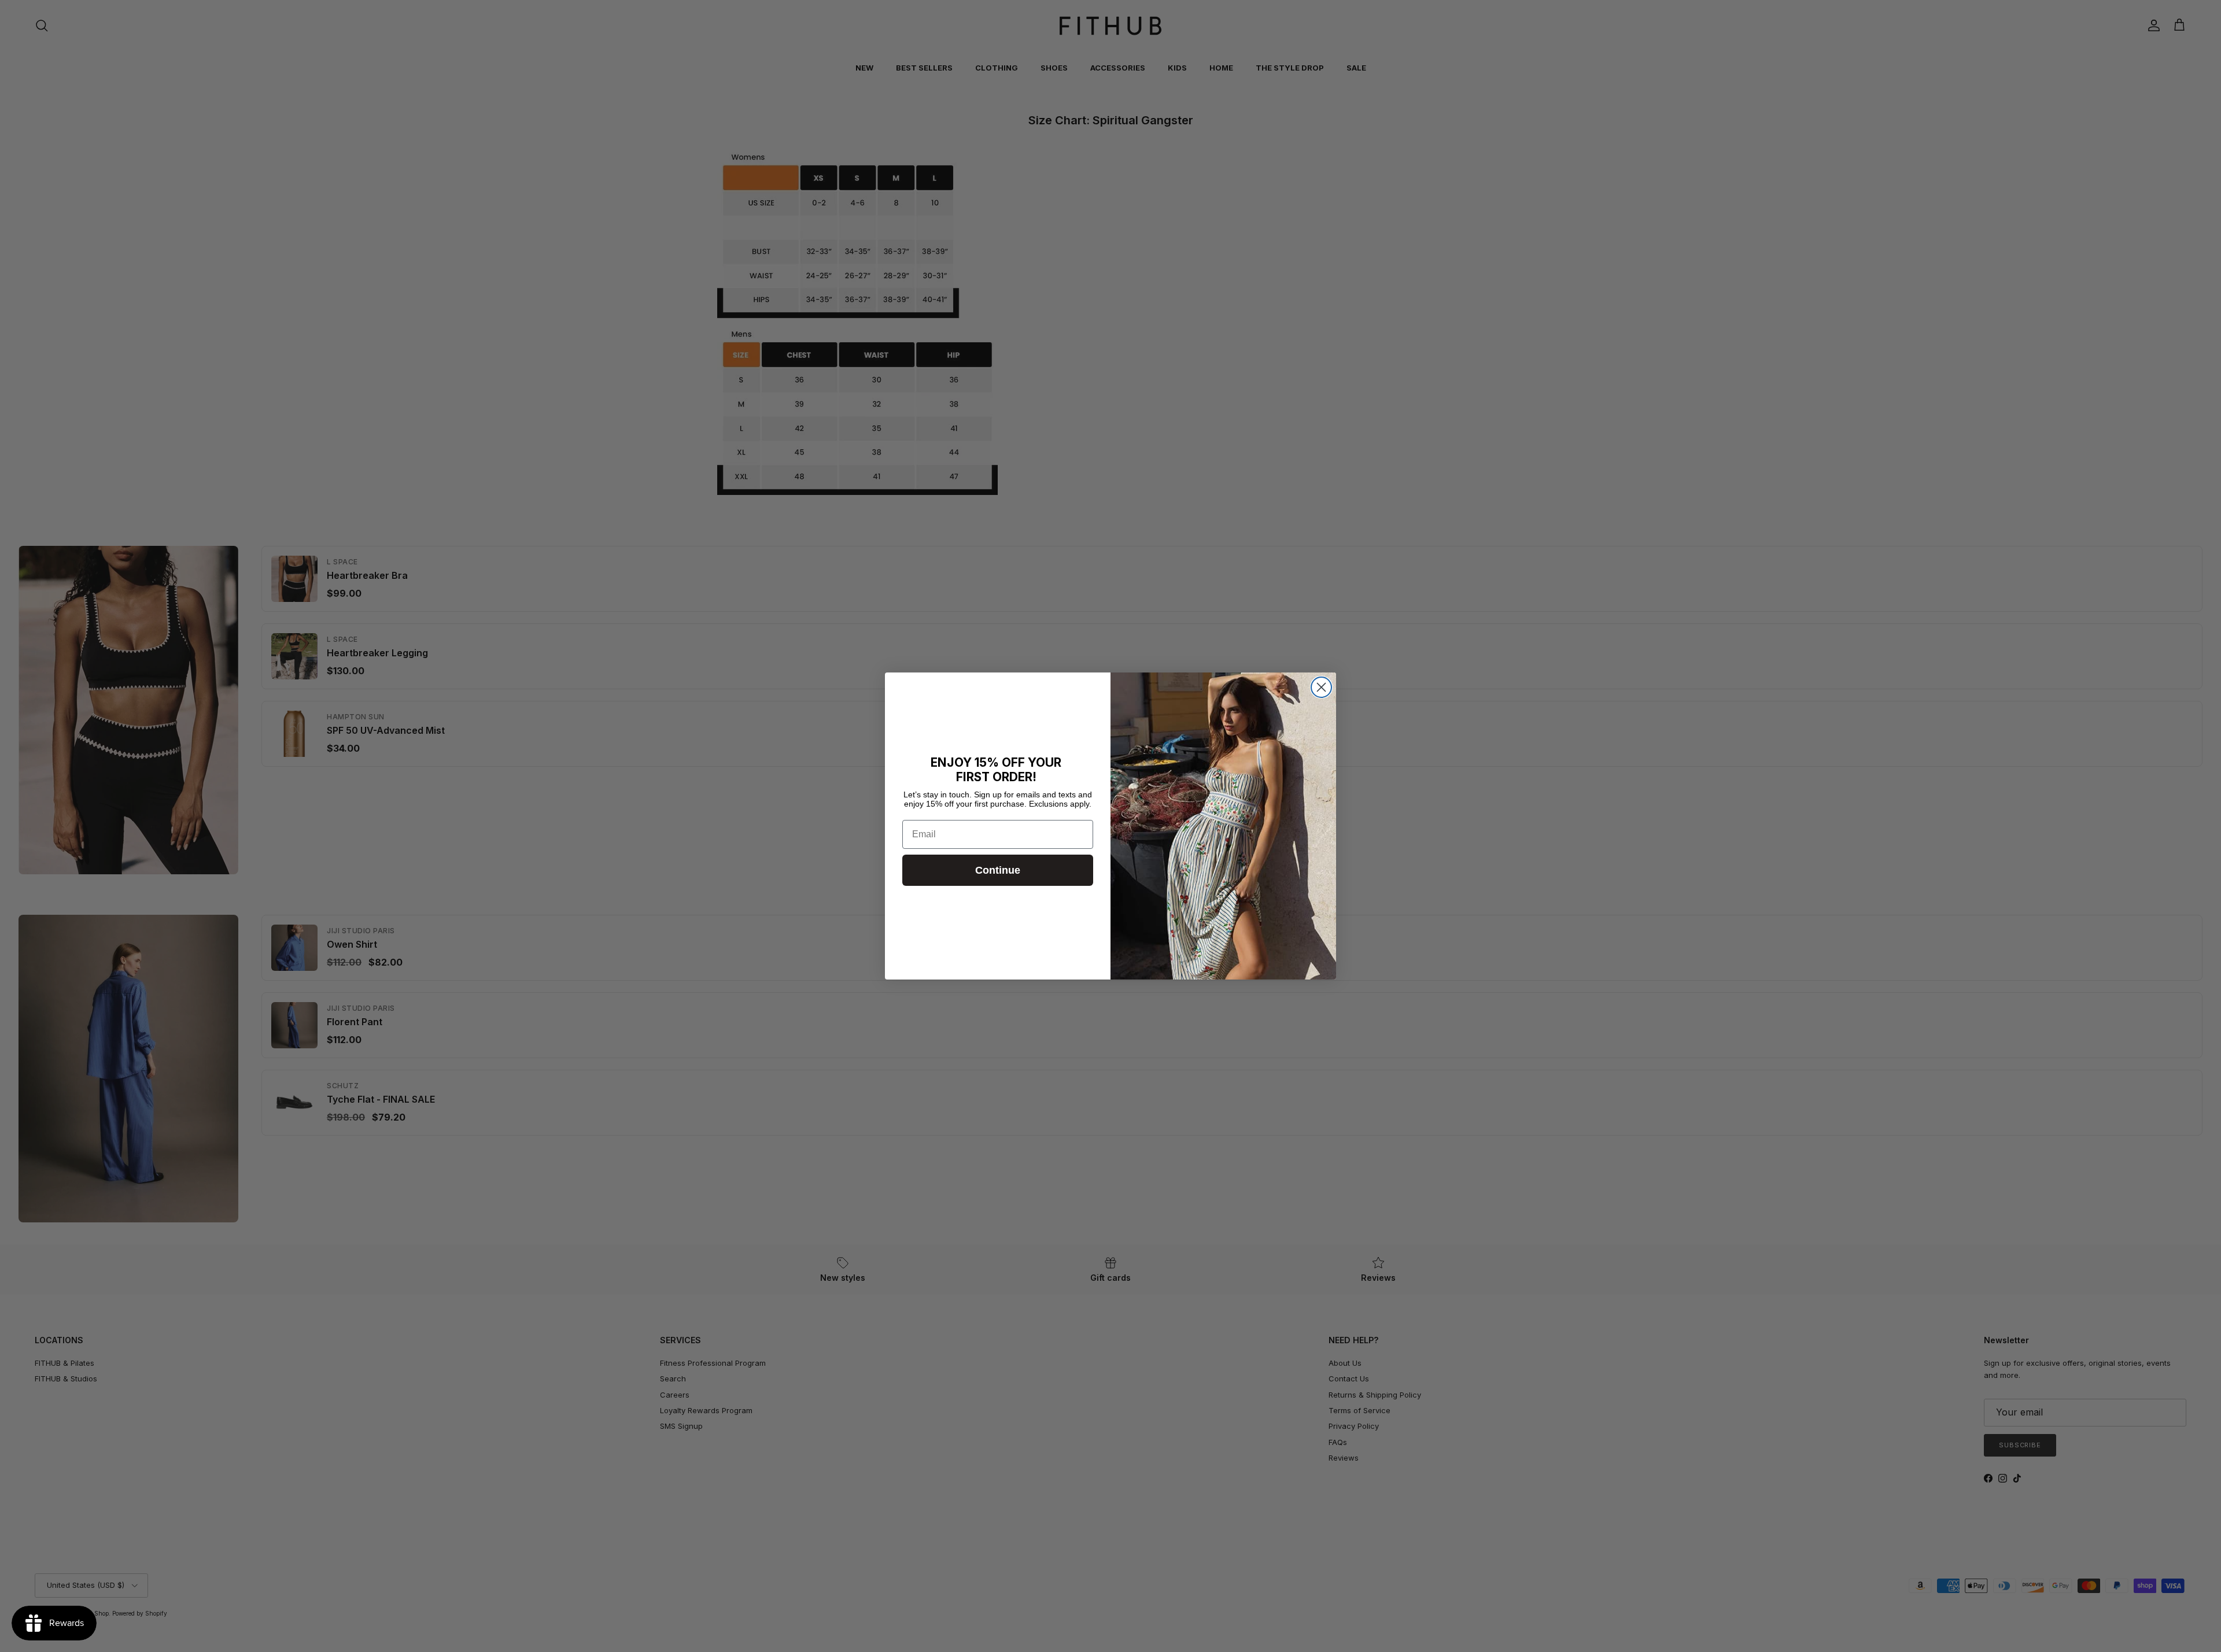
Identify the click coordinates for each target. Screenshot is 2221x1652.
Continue (998, 870)
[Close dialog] (1321, 687)
